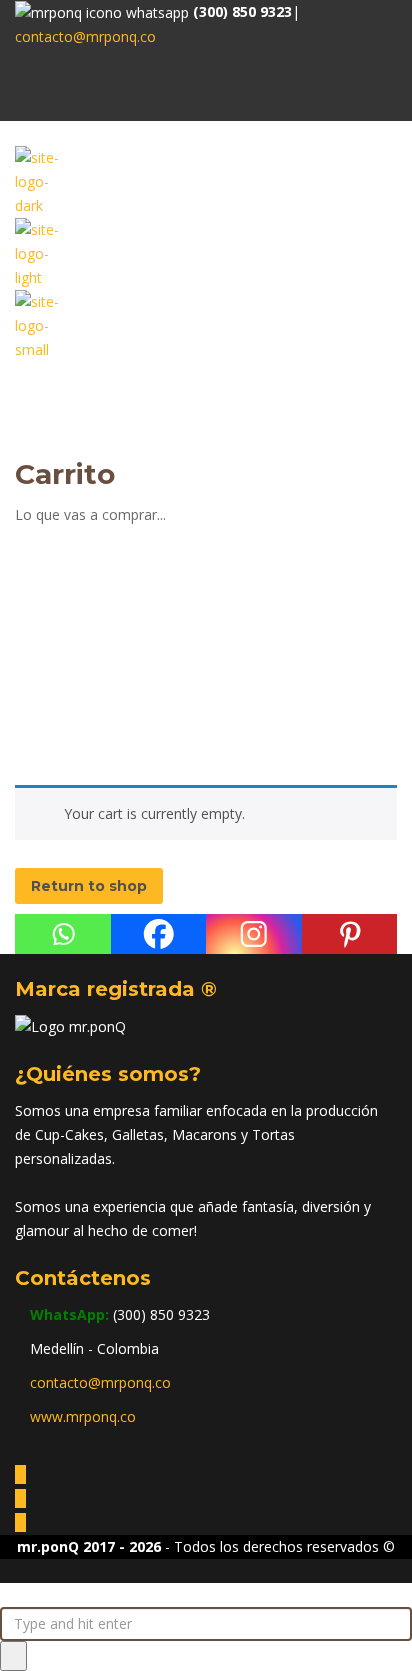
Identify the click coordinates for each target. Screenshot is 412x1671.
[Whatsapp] (63, 934)
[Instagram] (254, 934)
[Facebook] (159, 934)
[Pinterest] (350, 934)
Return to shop (89, 886)
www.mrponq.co (83, 1416)
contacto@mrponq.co (85, 36)
